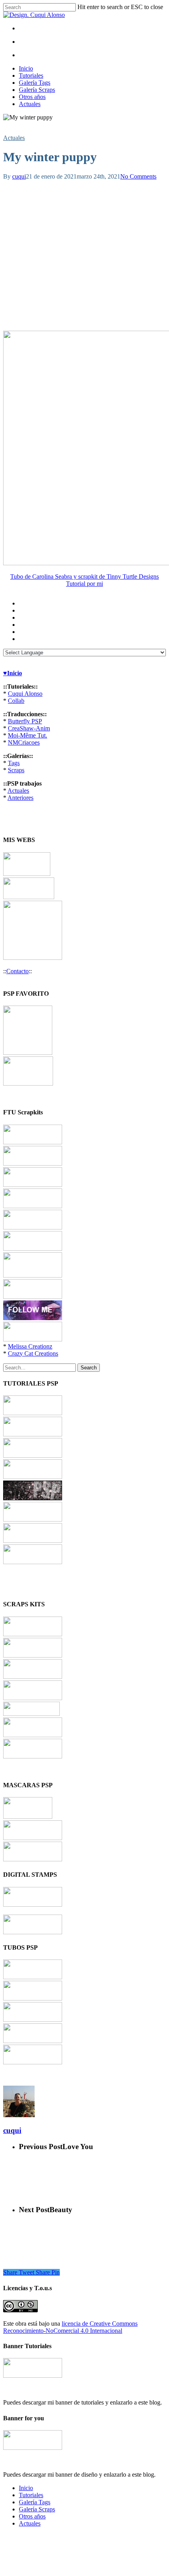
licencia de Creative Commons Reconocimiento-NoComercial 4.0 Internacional (70, 2327)
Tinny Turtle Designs (133, 576)
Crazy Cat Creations (33, 1353)
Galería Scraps (37, 90)
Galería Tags (35, 83)
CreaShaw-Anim (29, 728)
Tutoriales (31, 75)
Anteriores (20, 798)
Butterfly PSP (25, 721)
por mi (95, 584)
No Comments (138, 176)
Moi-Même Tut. (28, 735)
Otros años (32, 97)
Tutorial (76, 584)
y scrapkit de (89, 576)
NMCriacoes (24, 742)
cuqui (19, 176)
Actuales (30, 104)
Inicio (26, 68)
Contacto (17, 971)
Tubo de (21, 576)
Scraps (16, 770)
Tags (14, 763)
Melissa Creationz (30, 1346)
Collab (16, 701)
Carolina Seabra (52, 576)
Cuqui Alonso (25, 694)
